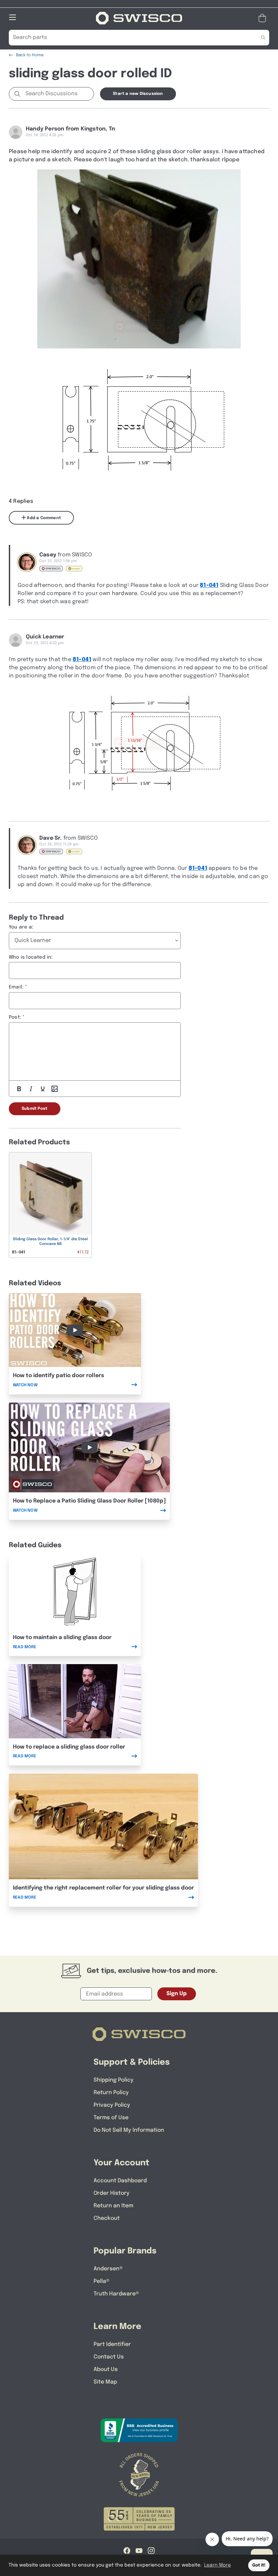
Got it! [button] (259, 2565)
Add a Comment (43, 518)
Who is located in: (31, 957)
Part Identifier (112, 2344)
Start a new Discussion (138, 94)
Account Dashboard (120, 2181)
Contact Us (109, 2357)
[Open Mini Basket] (264, 18)
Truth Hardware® (116, 2294)
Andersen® (108, 2269)
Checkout (107, 2218)
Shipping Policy (114, 2080)
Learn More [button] (217, 2565)
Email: (16, 987)
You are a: (21, 927)
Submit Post (35, 1109)
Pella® (102, 2281)
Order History (112, 2193)
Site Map (105, 2382)
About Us (106, 2369)
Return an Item (113, 2206)
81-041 (209, 585)
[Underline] (43, 1089)
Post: (15, 1017)
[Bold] (19, 1089)
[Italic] (31, 1089)
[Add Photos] (55, 1089)
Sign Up (177, 1994)
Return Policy (111, 2093)
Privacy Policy (112, 2105)
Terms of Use (111, 2118)
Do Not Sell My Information (129, 2130)
